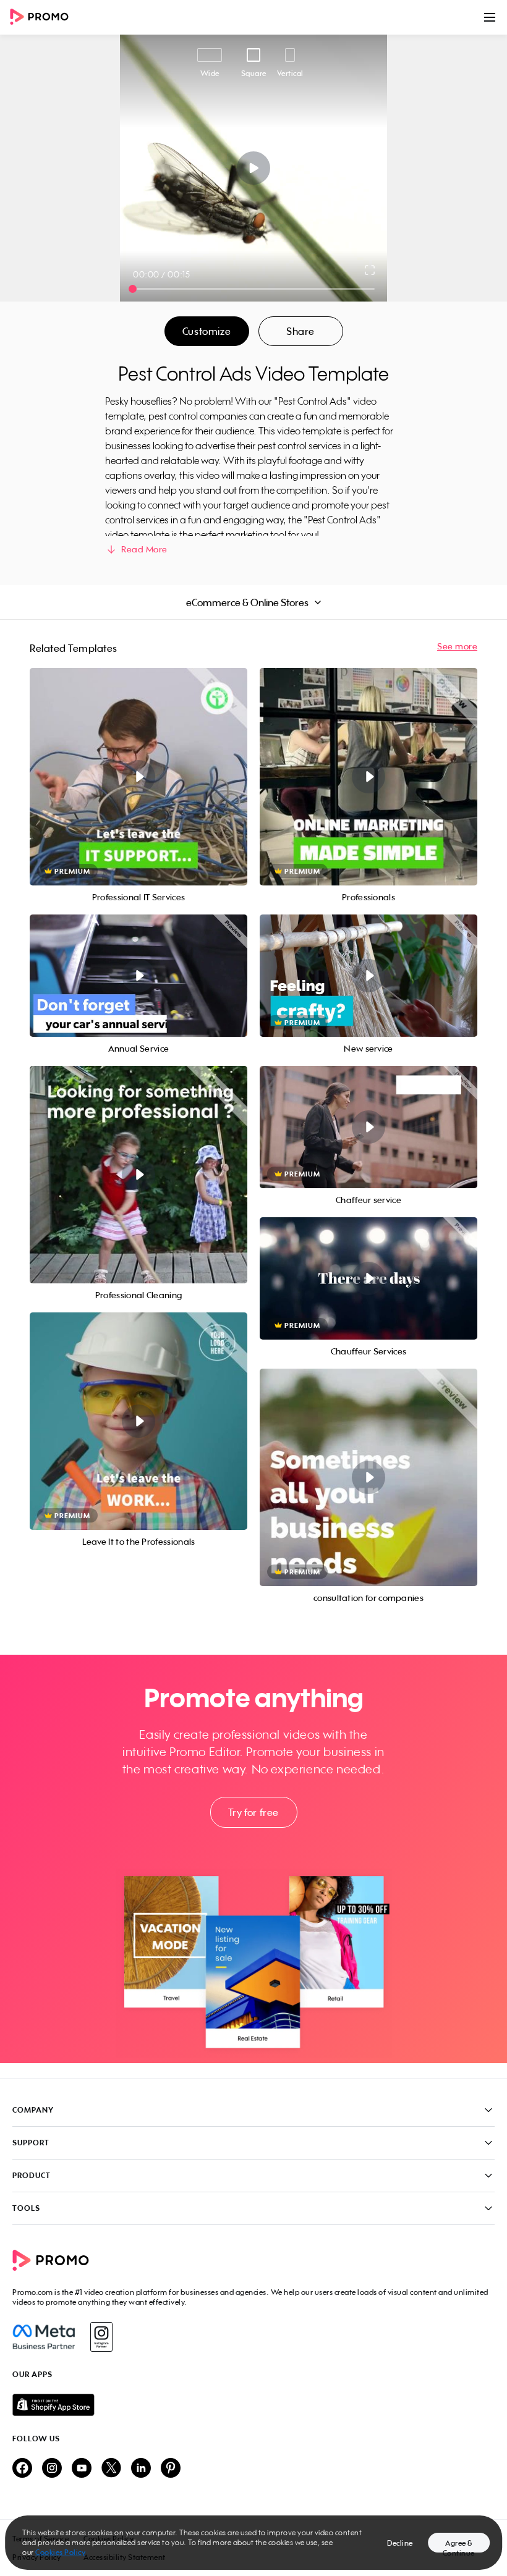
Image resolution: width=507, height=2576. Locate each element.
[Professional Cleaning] (138, 1175)
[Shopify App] (253, 2405)
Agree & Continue (459, 2545)
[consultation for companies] (369, 1477)
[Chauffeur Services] (369, 1278)
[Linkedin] (141, 2469)
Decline (400, 2543)
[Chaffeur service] (369, 1127)
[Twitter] (111, 2469)
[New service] (369, 976)
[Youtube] (82, 2469)
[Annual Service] (138, 976)
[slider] (133, 289)
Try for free (253, 1812)
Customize (207, 331)
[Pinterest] (171, 2469)
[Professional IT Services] (138, 777)
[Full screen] (370, 270)
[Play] (254, 168)
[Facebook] (44, 2337)
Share (300, 331)
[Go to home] (43, 18)
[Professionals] (369, 777)
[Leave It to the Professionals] (138, 1421)
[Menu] (490, 17)
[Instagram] (101, 2337)
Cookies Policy (60, 2552)
